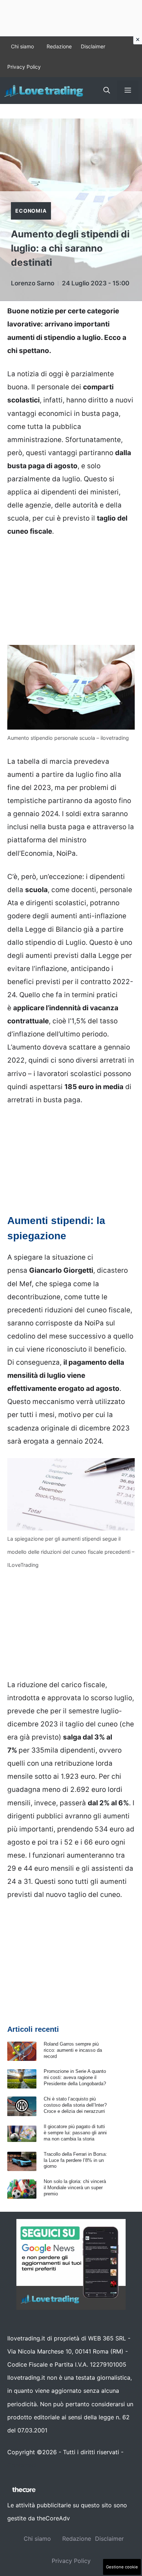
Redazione (59, 46)
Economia (31, 211)
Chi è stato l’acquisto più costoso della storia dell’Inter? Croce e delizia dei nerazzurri (75, 2105)
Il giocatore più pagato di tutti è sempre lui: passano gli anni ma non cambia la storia (75, 2133)
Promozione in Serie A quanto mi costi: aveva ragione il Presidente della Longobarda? (75, 2077)
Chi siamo (22, 46)
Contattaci (22, 2465)
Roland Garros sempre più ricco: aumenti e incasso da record (73, 2050)
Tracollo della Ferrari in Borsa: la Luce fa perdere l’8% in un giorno (75, 2160)
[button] (107, 91)
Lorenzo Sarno (33, 283)
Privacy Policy (24, 67)
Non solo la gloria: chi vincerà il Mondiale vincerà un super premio (75, 2188)
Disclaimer (93, 46)
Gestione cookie (122, 2567)
